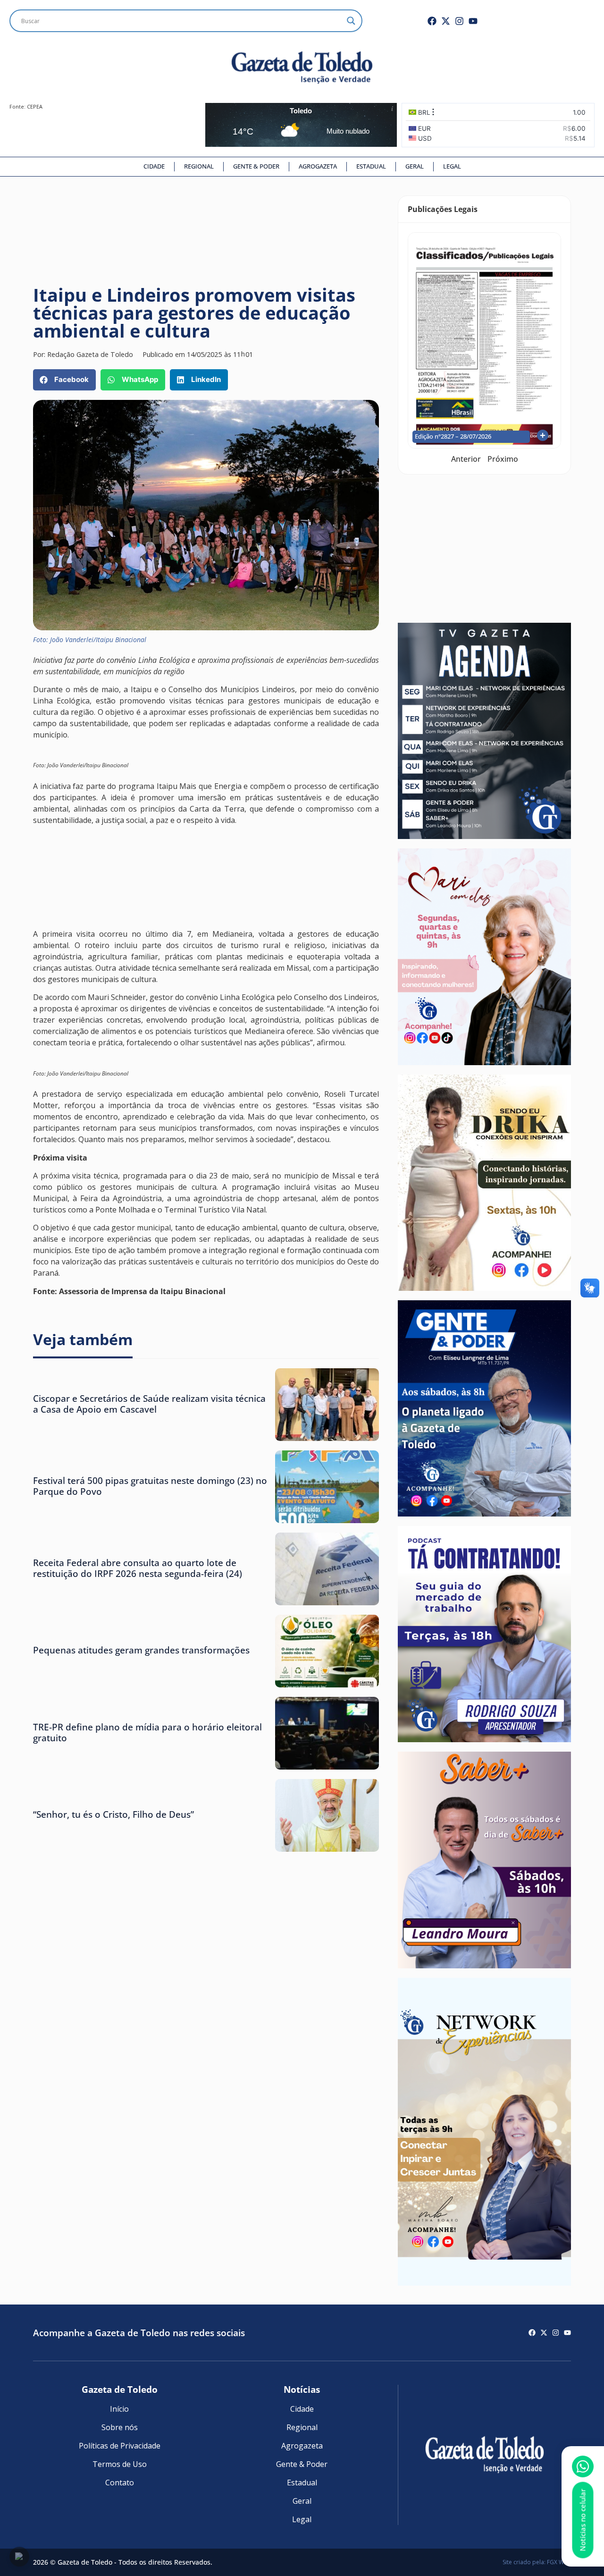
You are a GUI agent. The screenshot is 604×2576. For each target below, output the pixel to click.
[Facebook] (432, 21)
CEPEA (35, 106)
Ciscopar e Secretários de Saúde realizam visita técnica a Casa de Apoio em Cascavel (149, 1404)
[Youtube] (473, 21)
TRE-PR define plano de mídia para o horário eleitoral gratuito (147, 1732)
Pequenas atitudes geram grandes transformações (141, 1650)
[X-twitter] (446, 21)
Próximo (503, 459)
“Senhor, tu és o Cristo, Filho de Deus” (113, 1814)
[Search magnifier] (351, 21)
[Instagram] (459, 21)
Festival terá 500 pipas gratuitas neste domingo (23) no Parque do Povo (150, 1486)
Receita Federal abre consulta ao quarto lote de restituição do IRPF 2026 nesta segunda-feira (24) (138, 1568)
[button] (64, 380)
